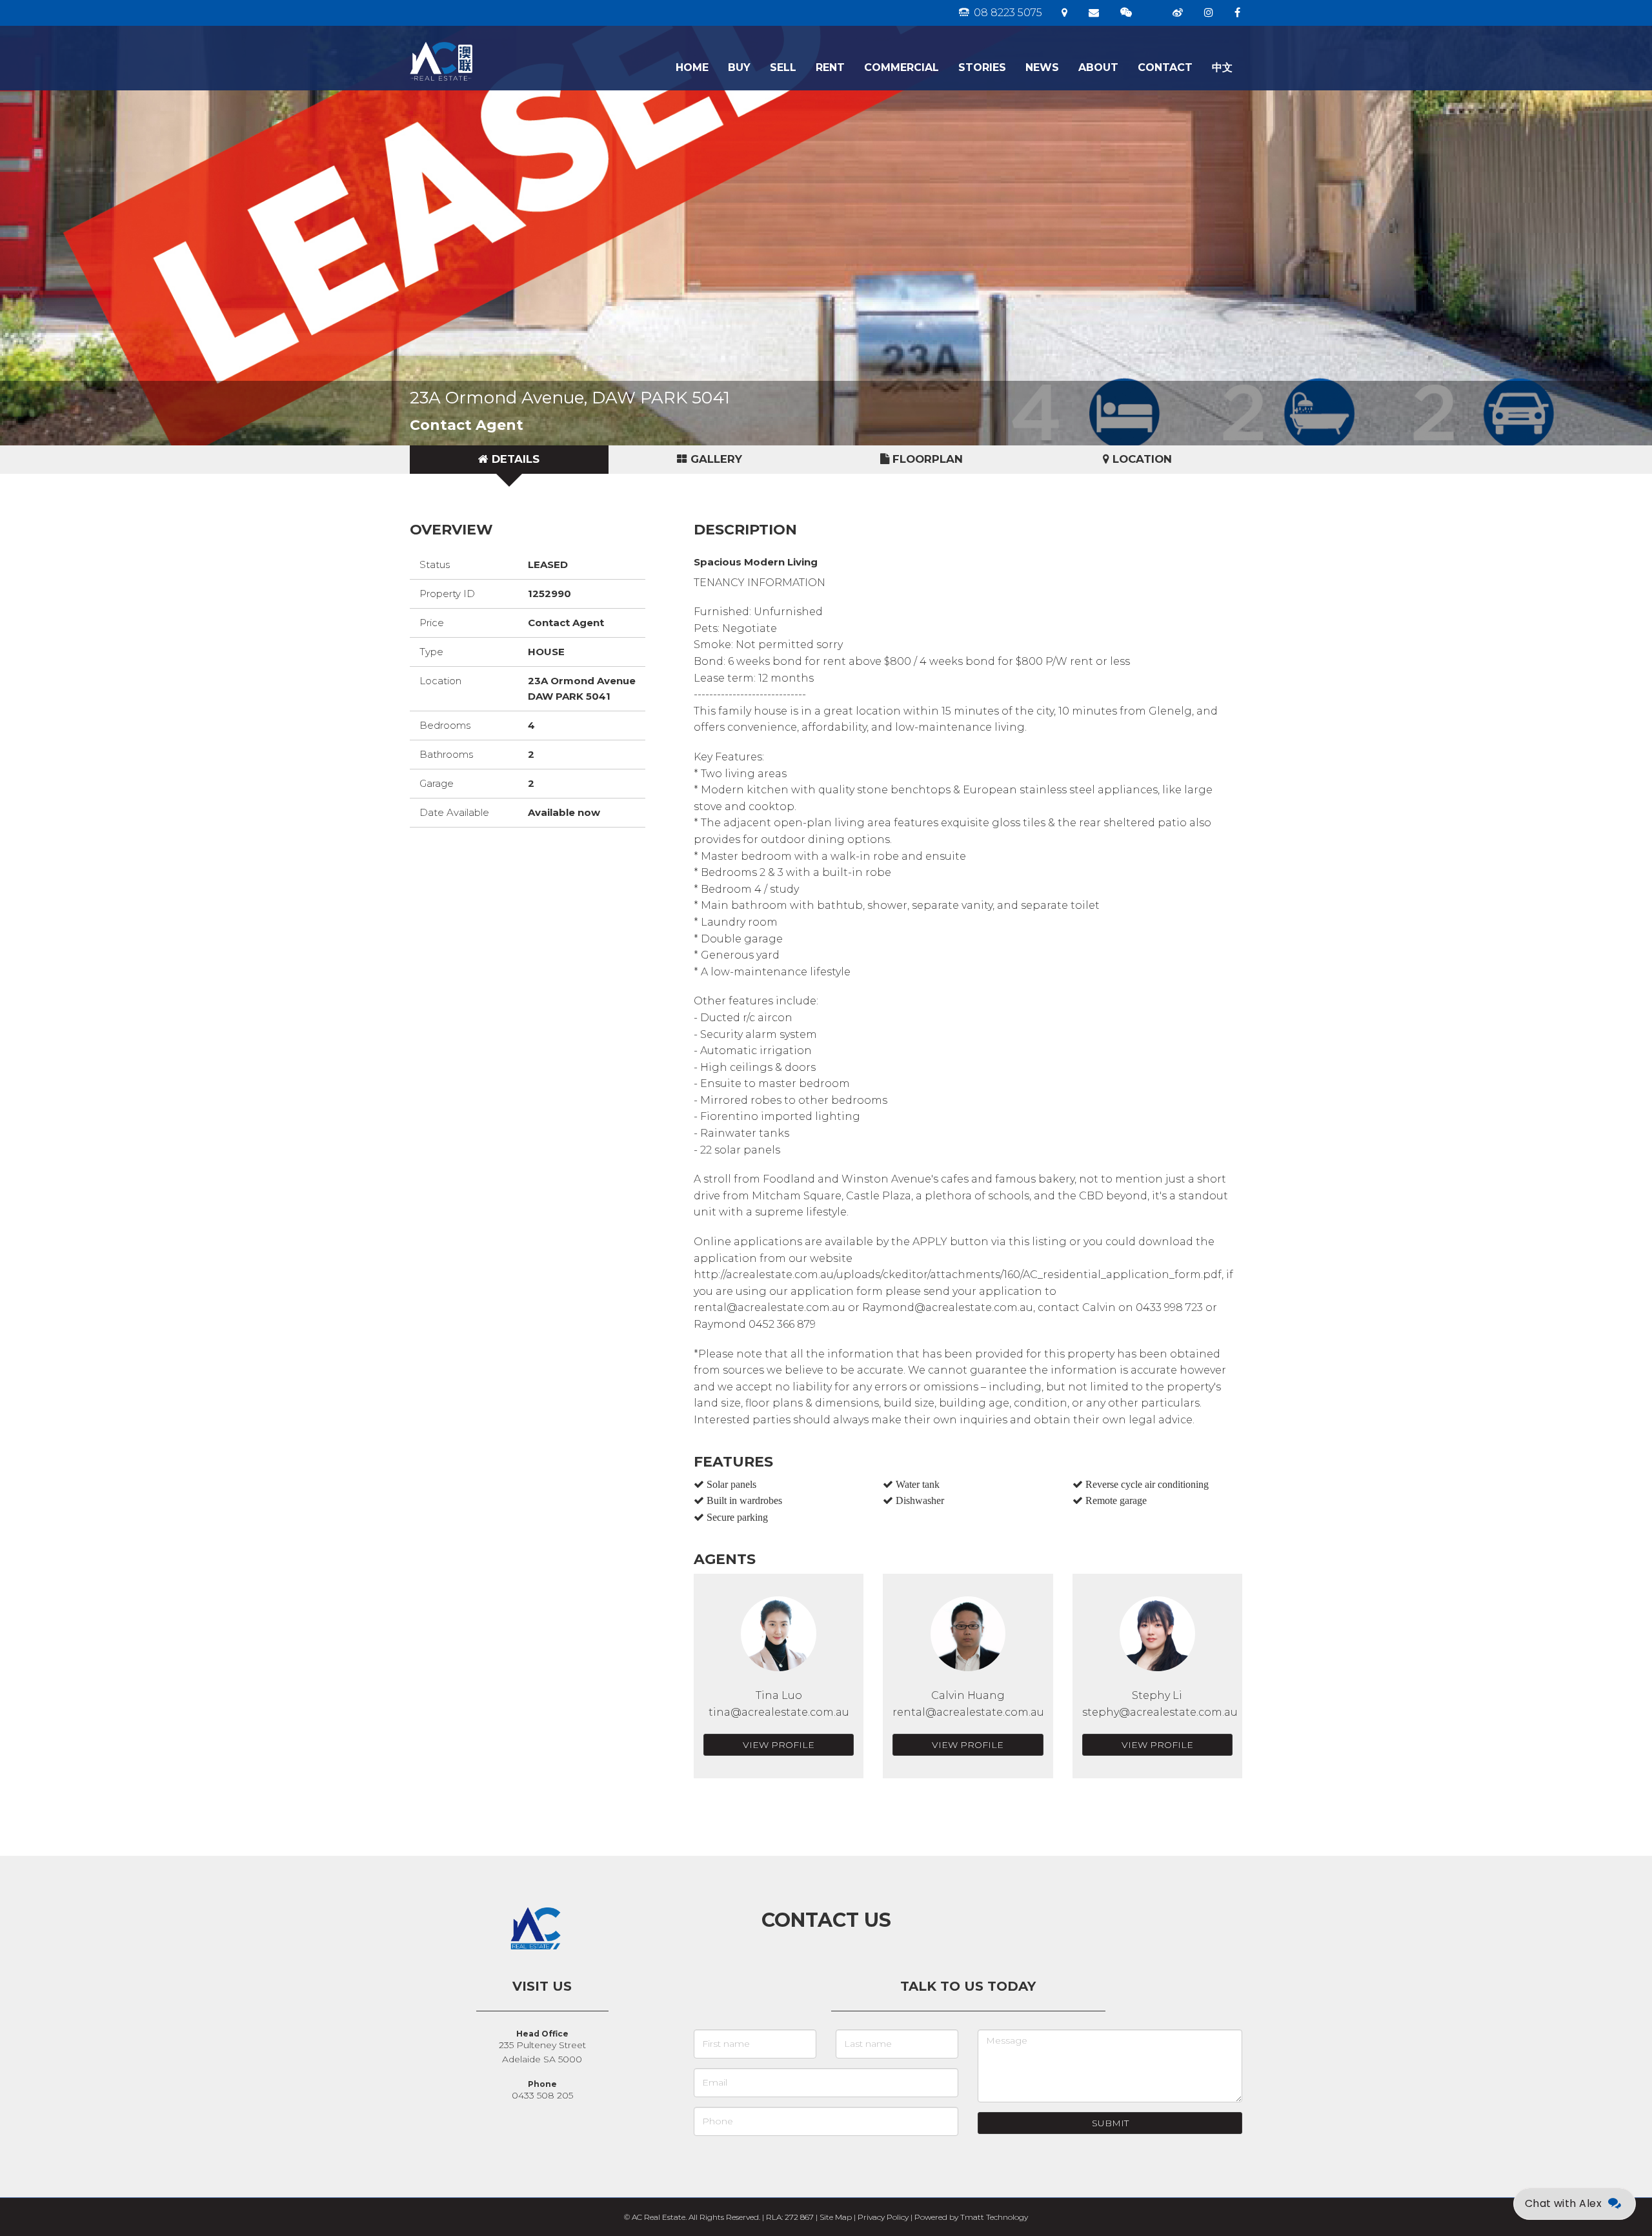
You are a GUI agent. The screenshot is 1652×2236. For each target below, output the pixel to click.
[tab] (509, 460)
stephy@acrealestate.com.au (1160, 1712)
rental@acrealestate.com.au (968, 1712)
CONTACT (1165, 67)
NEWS (1042, 67)
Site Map (836, 2217)
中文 (1222, 67)
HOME (692, 67)
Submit (1110, 2123)
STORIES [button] (982, 67)
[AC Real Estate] (482, 42)
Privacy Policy (883, 2217)
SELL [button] (783, 67)
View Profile (779, 1745)
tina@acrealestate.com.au (779, 1712)
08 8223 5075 (1007, 13)
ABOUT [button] (1098, 67)
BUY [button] (739, 67)
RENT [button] (830, 67)
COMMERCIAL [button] (902, 67)
